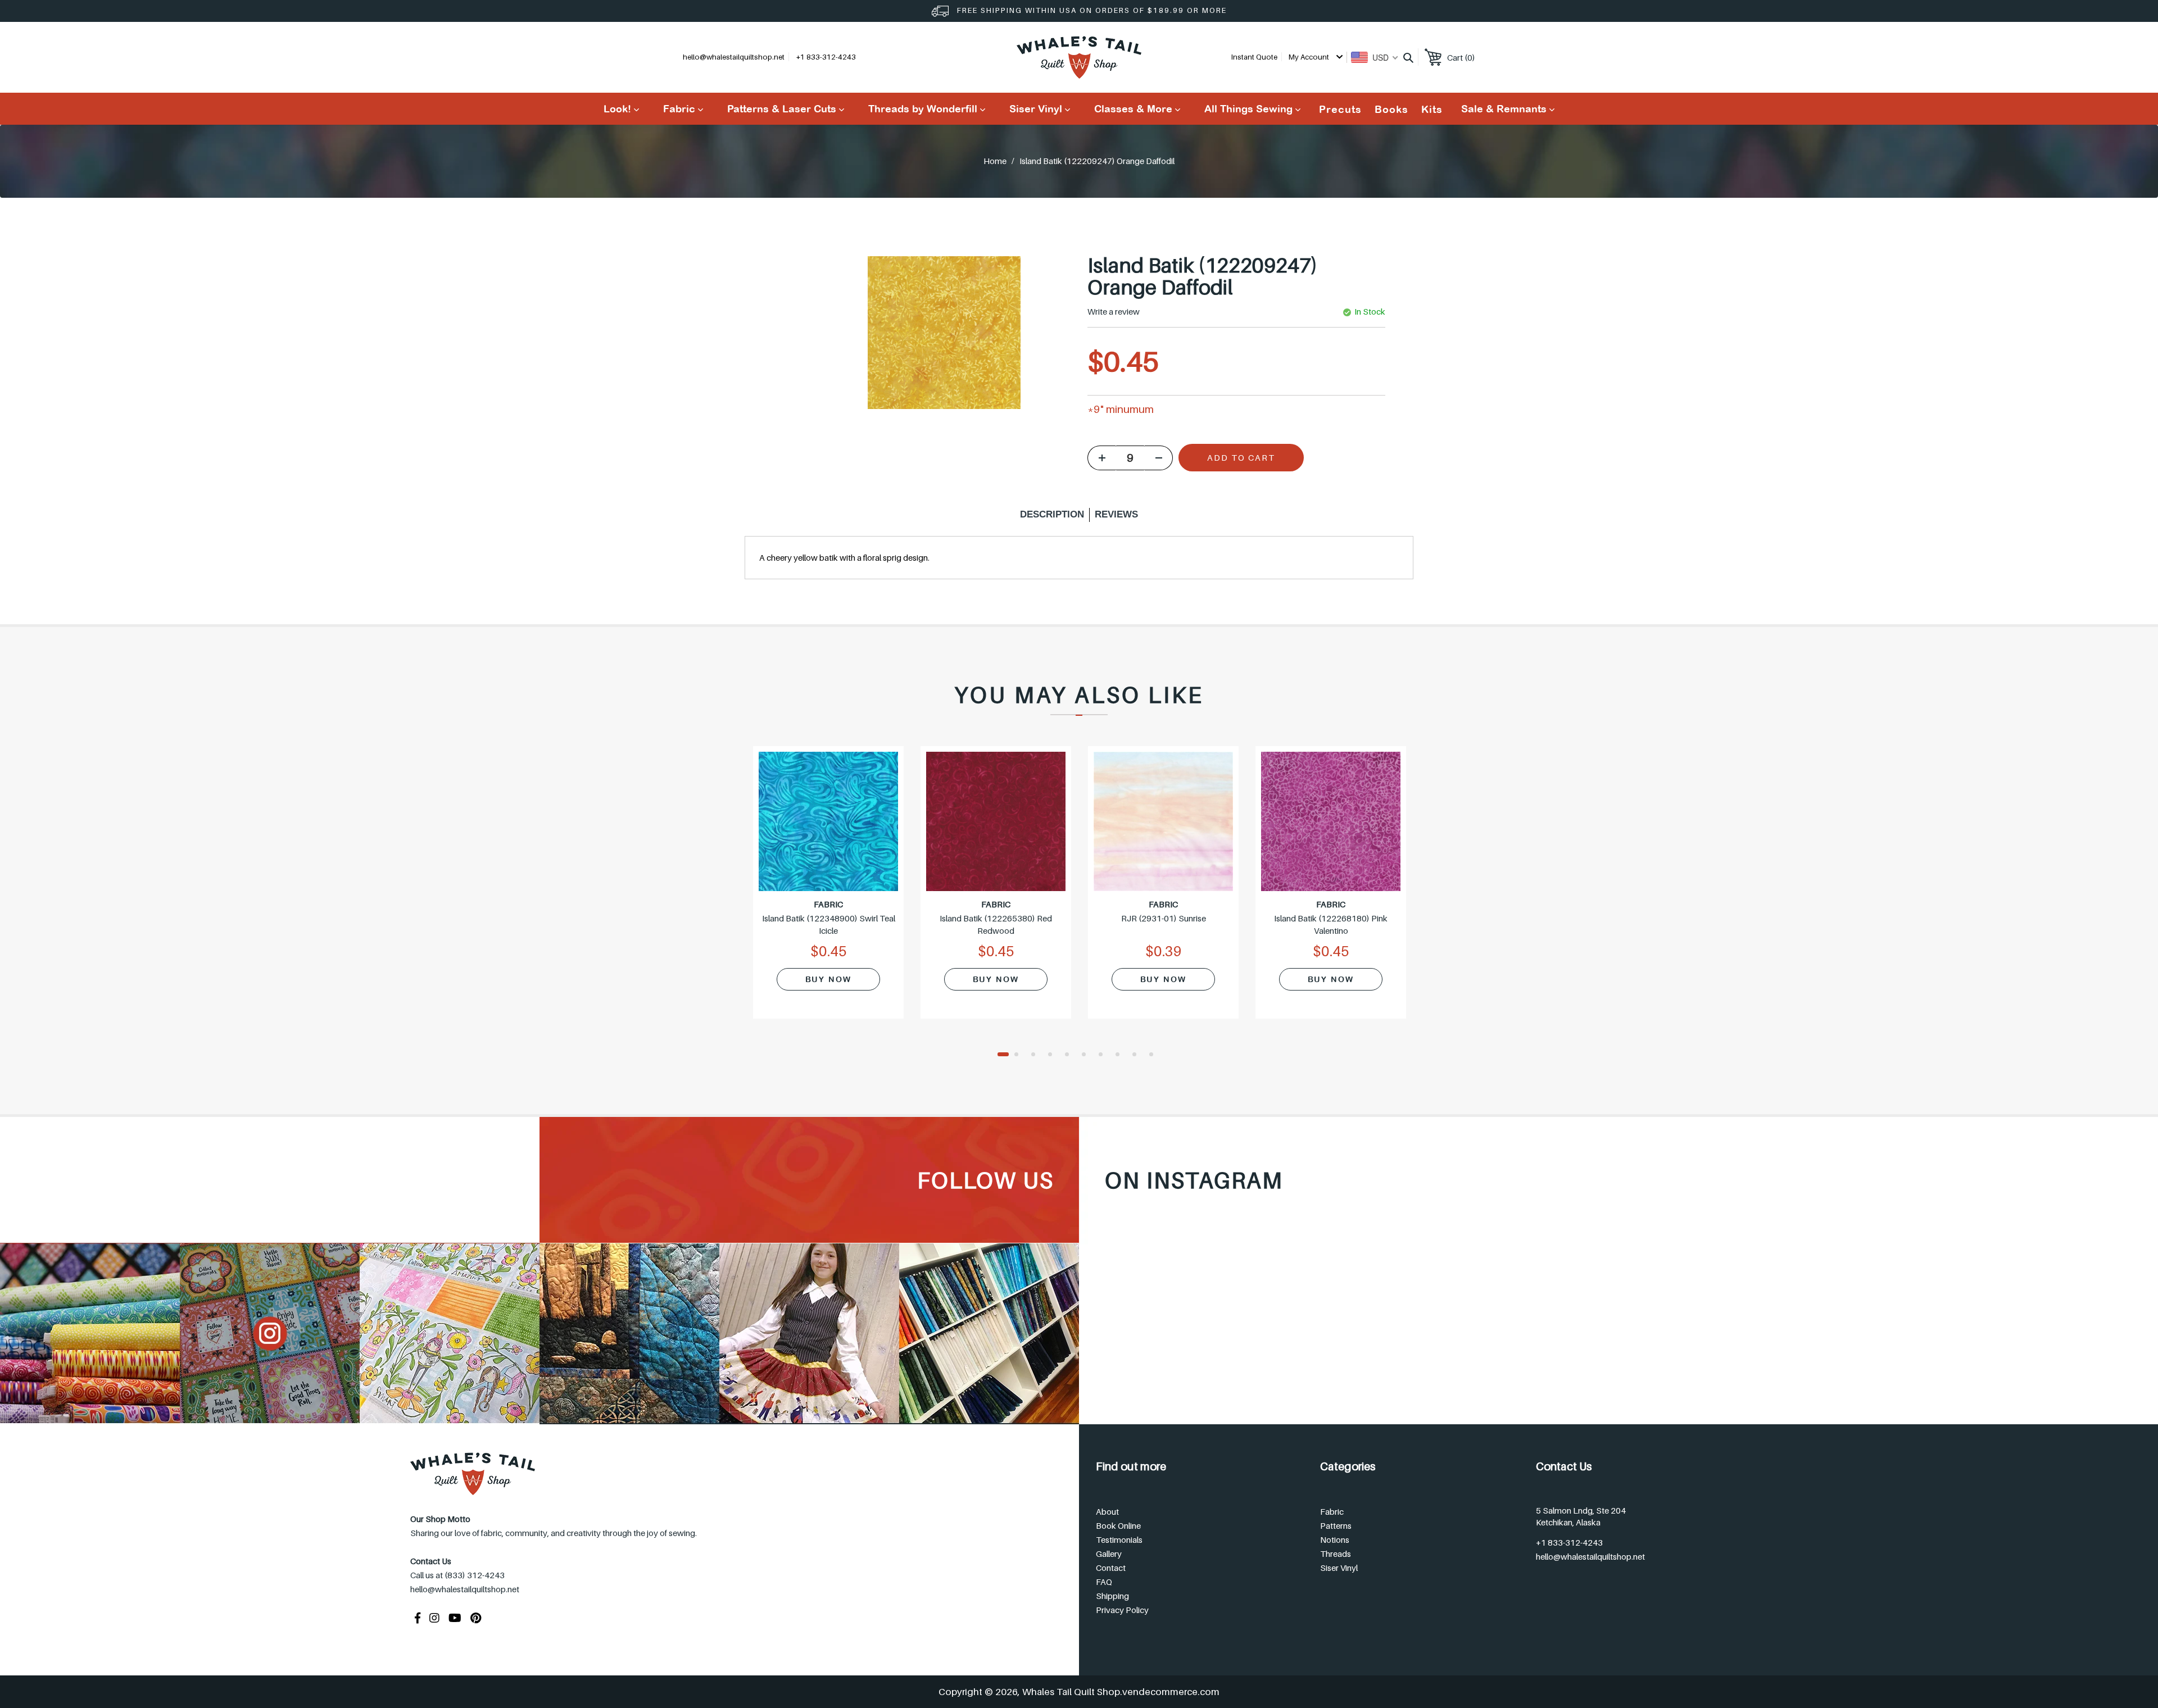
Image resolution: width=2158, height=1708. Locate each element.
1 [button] (1003, 1055)
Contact (1111, 1568)
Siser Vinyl (1339, 1568)
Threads (1336, 1553)
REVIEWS (1116, 514)
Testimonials (1119, 1539)
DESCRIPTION (1052, 514)
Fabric (1332, 1511)
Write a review (1114, 312)
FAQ (1104, 1582)
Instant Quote (1254, 57)
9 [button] (1138, 1055)
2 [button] (1020, 1055)
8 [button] (1121, 1055)
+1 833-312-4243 (1569, 1542)
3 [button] (1037, 1055)
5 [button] (1071, 1055)
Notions (1335, 1539)
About (1107, 1511)
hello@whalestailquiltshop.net (734, 57)
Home (995, 161)
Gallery (1109, 1553)
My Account (1310, 57)
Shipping (1112, 1596)
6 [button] (1087, 1055)
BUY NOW (828, 979)
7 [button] (1104, 1055)
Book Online (1118, 1525)
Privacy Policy (1122, 1610)
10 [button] (1155, 1055)
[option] (828, 889)
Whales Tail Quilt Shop (1071, 1692)
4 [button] (1054, 1055)
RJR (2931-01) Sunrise (1164, 918)
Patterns (1336, 1525)
